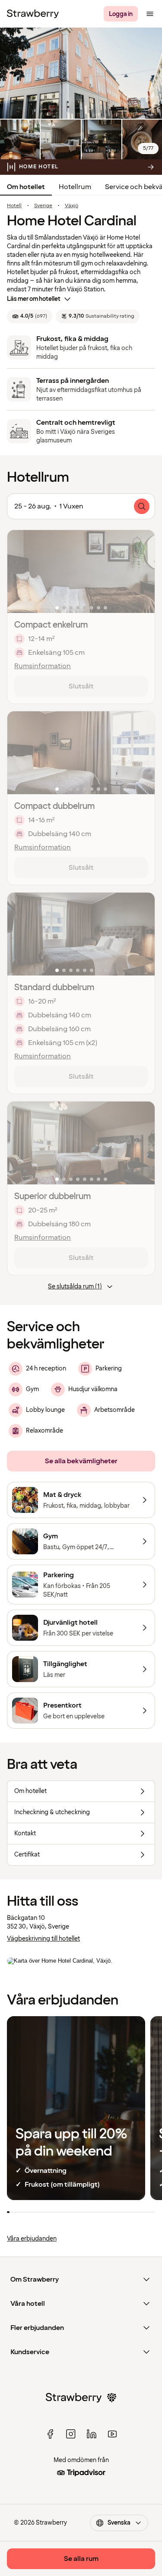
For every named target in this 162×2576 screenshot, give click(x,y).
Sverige (43, 206)
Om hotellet (26, 187)
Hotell (14, 206)
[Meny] (150, 14)
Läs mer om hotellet (34, 299)
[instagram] (71, 2434)
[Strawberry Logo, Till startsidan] (33, 14)
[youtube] (112, 2434)
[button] (81, 571)
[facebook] (50, 2434)
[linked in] (92, 2434)
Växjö (71, 206)
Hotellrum (75, 187)
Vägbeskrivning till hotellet (43, 1939)
